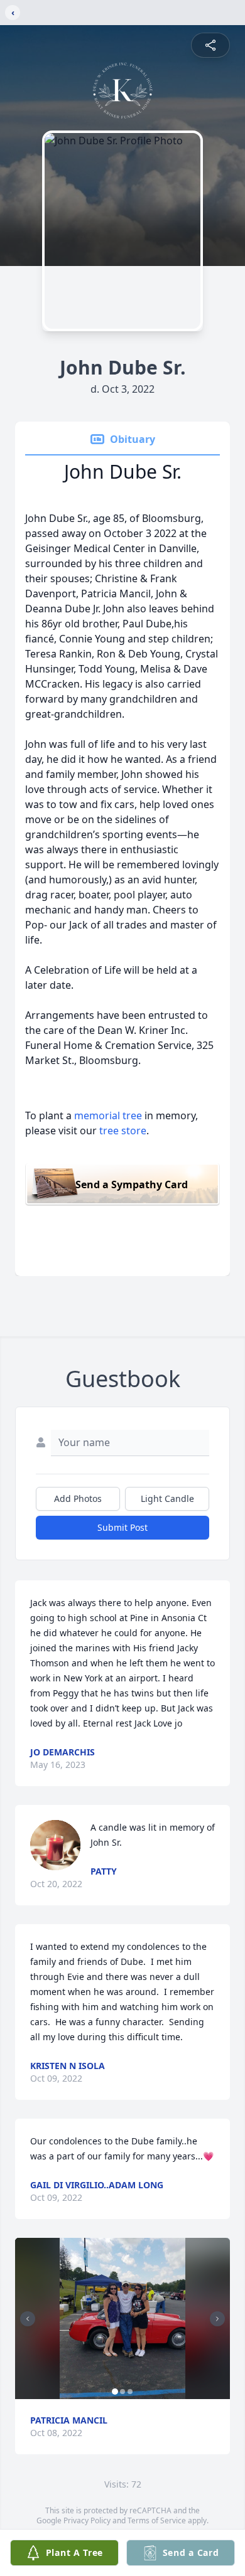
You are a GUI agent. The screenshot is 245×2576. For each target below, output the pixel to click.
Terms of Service (157, 2520)
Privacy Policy (87, 2520)
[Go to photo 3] (130, 2392)
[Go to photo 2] (122, 2392)
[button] (123, 2318)
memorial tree (108, 1115)
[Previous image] (28, 2319)
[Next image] (217, 2319)
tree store (123, 1131)
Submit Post (122, 1527)
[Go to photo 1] (115, 2392)
